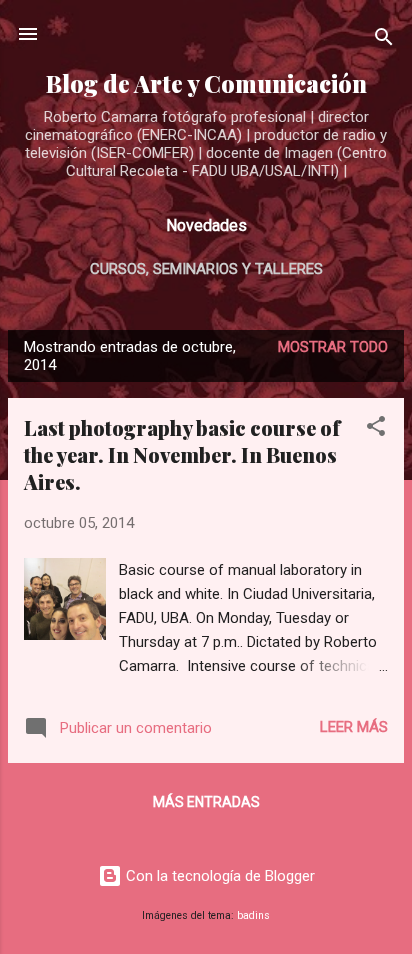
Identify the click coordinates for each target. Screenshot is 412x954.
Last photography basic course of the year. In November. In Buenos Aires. (182, 454)
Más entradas (206, 802)
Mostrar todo (333, 347)
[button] (376, 429)
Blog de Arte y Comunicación (206, 83)
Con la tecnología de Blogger (218, 876)
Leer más (354, 727)
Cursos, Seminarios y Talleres (206, 269)
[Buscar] (384, 40)
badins (253, 915)
